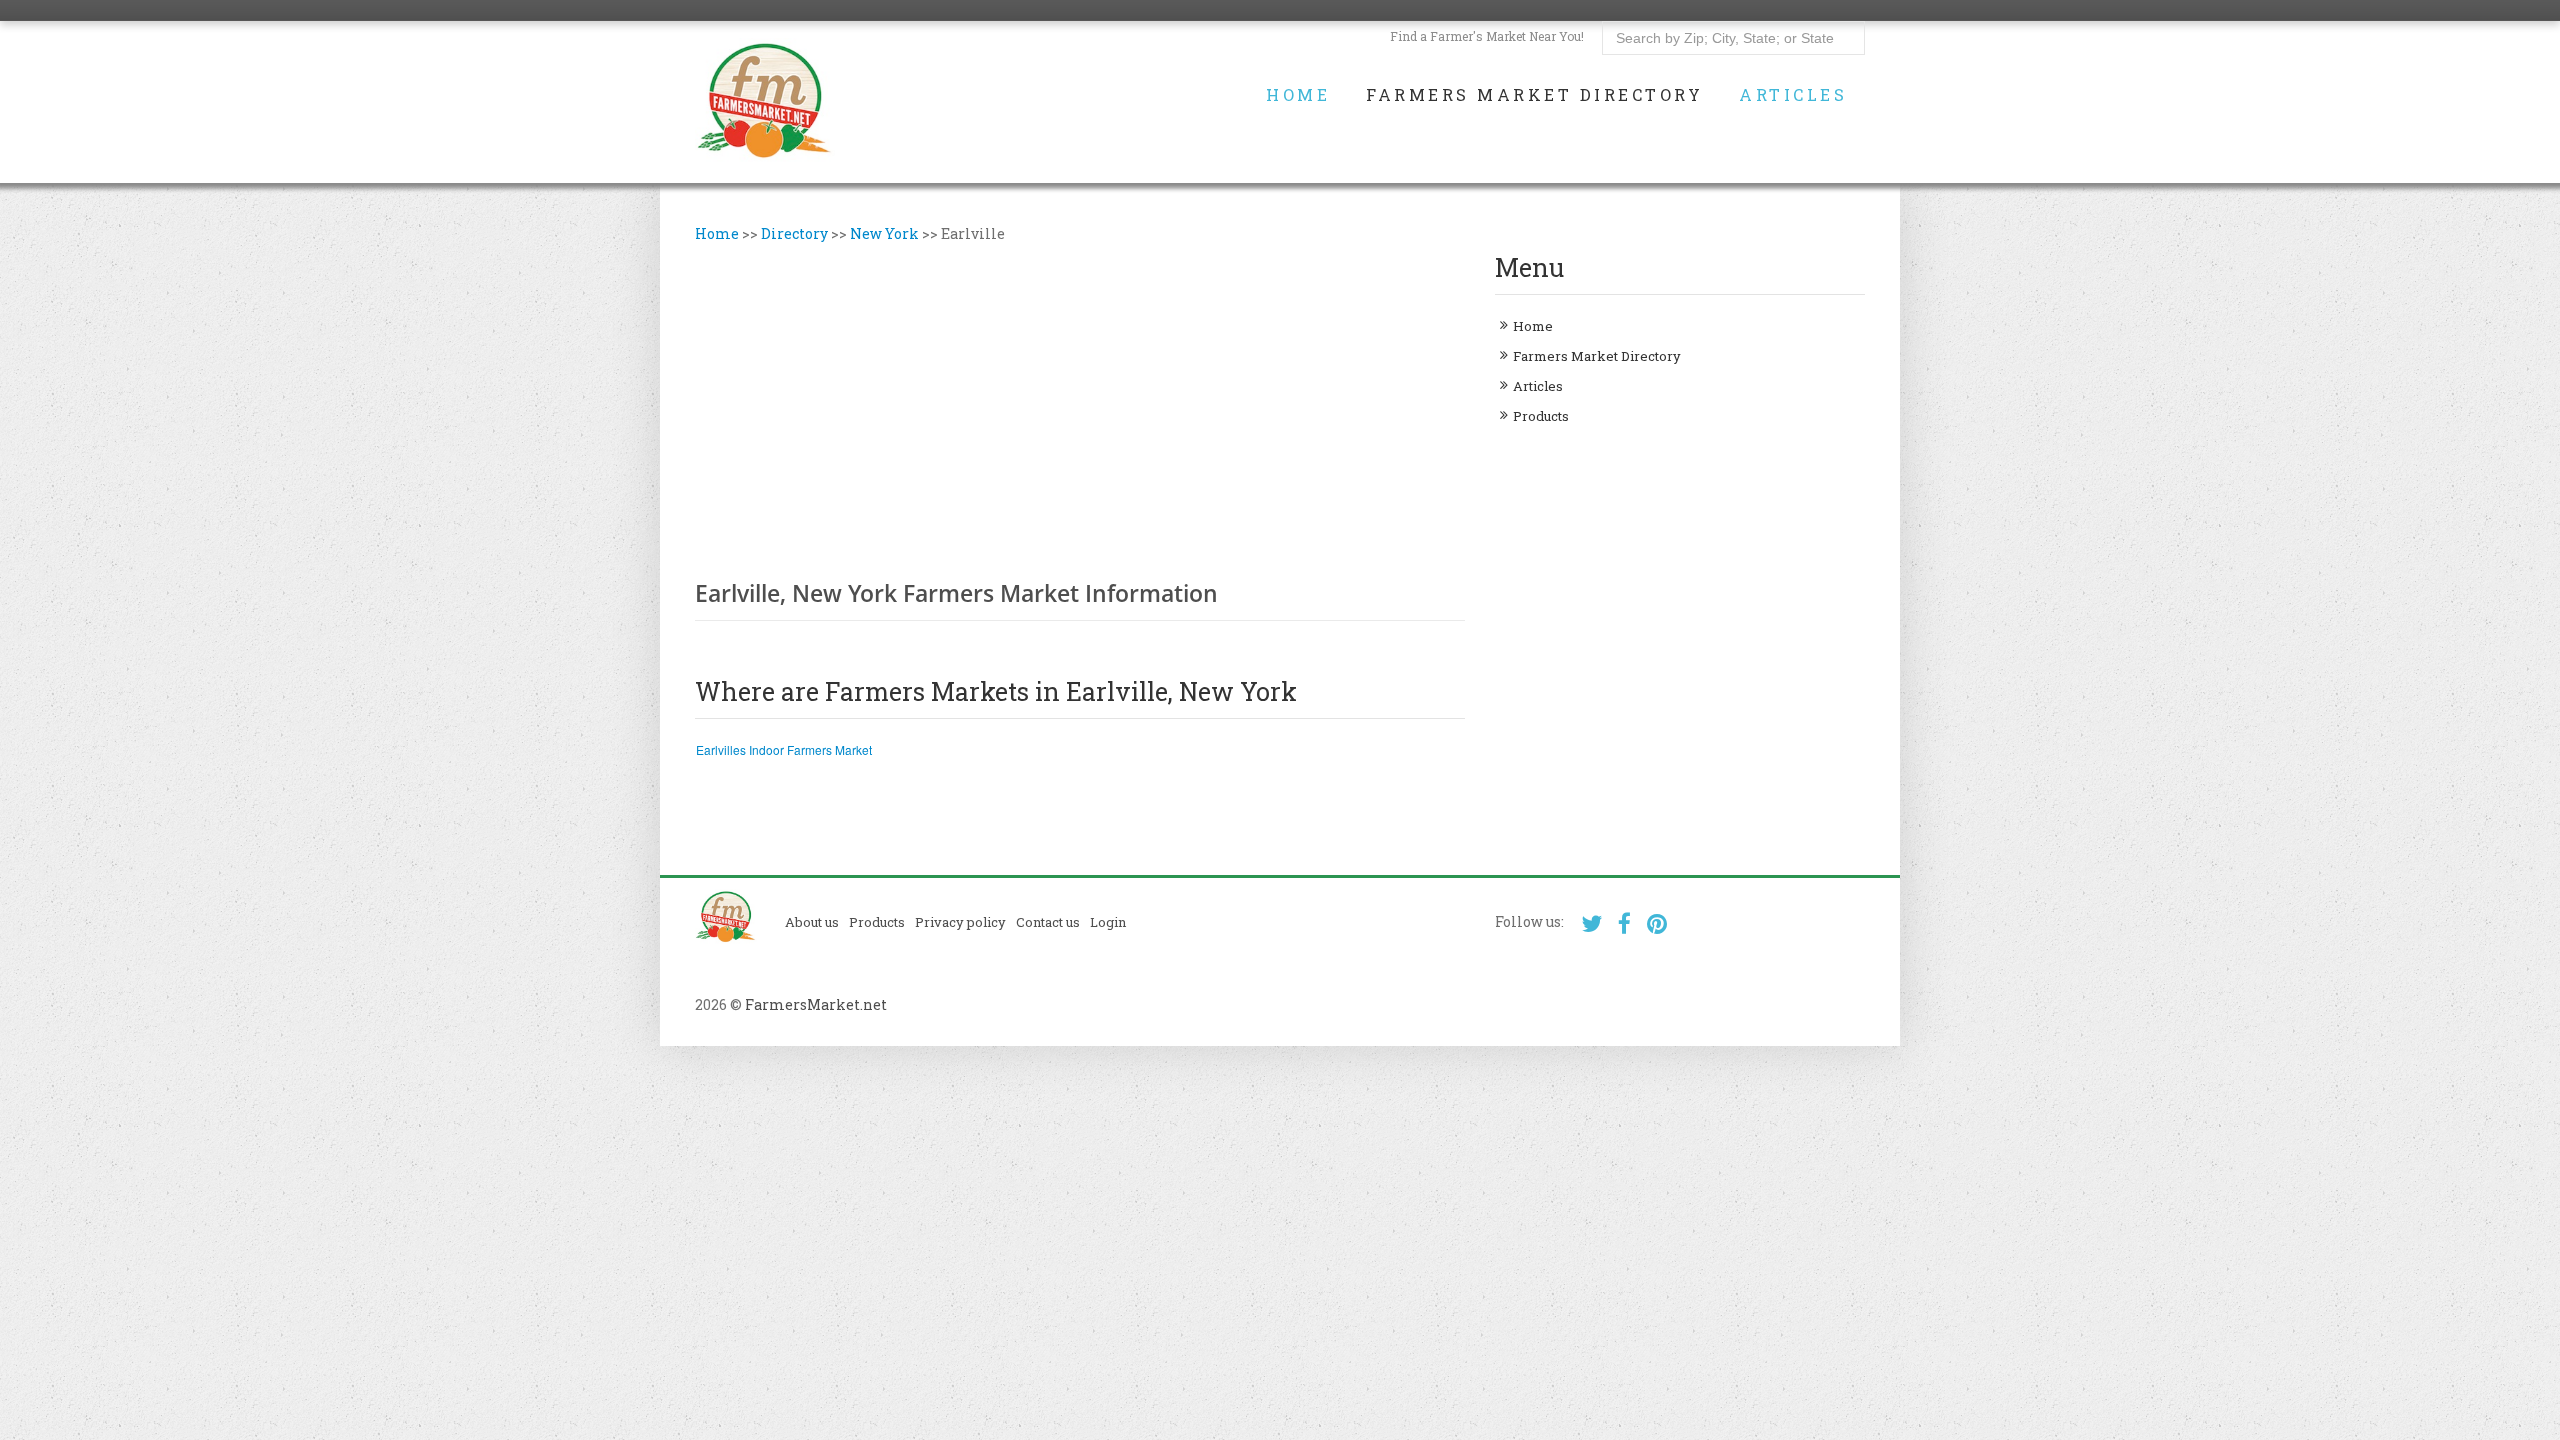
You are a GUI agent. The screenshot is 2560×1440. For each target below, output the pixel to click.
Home (1298, 95)
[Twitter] (1591, 923)
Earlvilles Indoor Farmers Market (784, 749)
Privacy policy (960, 922)
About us (812, 922)
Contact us (1048, 922)
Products (1541, 416)
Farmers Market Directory (1534, 95)
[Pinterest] (1657, 923)
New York (884, 233)
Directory (794, 233)
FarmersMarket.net (816, 1004)
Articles (1793, 95)
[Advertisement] (1080, 409)
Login (1108, 922)
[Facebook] (1624, 923)
